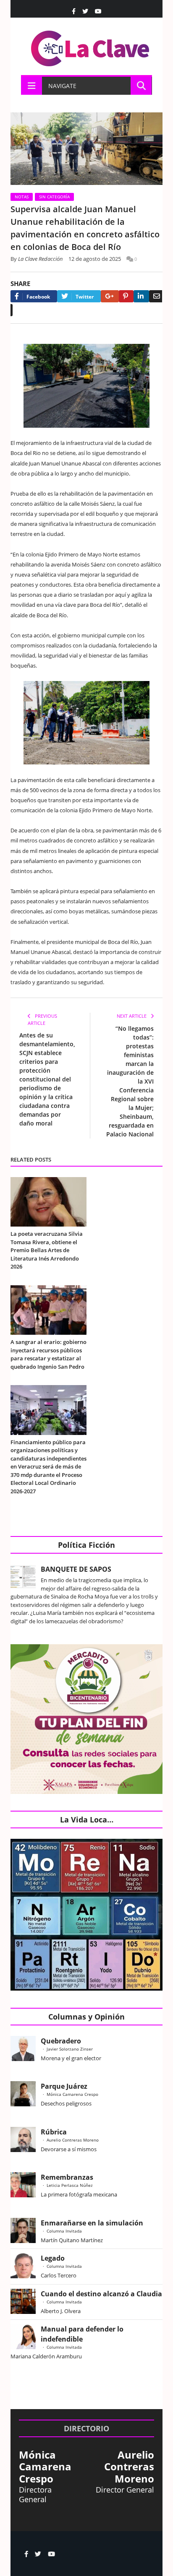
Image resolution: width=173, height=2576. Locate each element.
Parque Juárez (64, 2086)
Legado (53, 2258)
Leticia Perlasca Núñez (70, 2185)
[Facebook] (74, 11)
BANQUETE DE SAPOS (76, 1569)
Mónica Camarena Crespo (72, 2094)
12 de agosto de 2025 (95, 259)
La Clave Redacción (41, 259)
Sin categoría (54, 197)
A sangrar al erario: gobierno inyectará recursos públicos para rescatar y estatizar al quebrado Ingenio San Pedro (48, 1354)
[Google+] (110, 296)
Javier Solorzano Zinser (70, 2049)
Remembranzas (67, 2177)
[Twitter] (85, 11)
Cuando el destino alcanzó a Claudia (101, 2294)
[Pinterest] (126, 296)
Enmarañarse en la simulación (92, 2223)
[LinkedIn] (141, 296)
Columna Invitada (64, 2231)
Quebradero (61, 2041)
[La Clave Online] (91, 47)
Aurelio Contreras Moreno (73, 2140)
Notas (22, 197)
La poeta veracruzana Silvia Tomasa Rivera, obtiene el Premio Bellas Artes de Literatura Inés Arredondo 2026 (47, 1250)
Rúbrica (54, 2132)
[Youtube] (98, 11)
